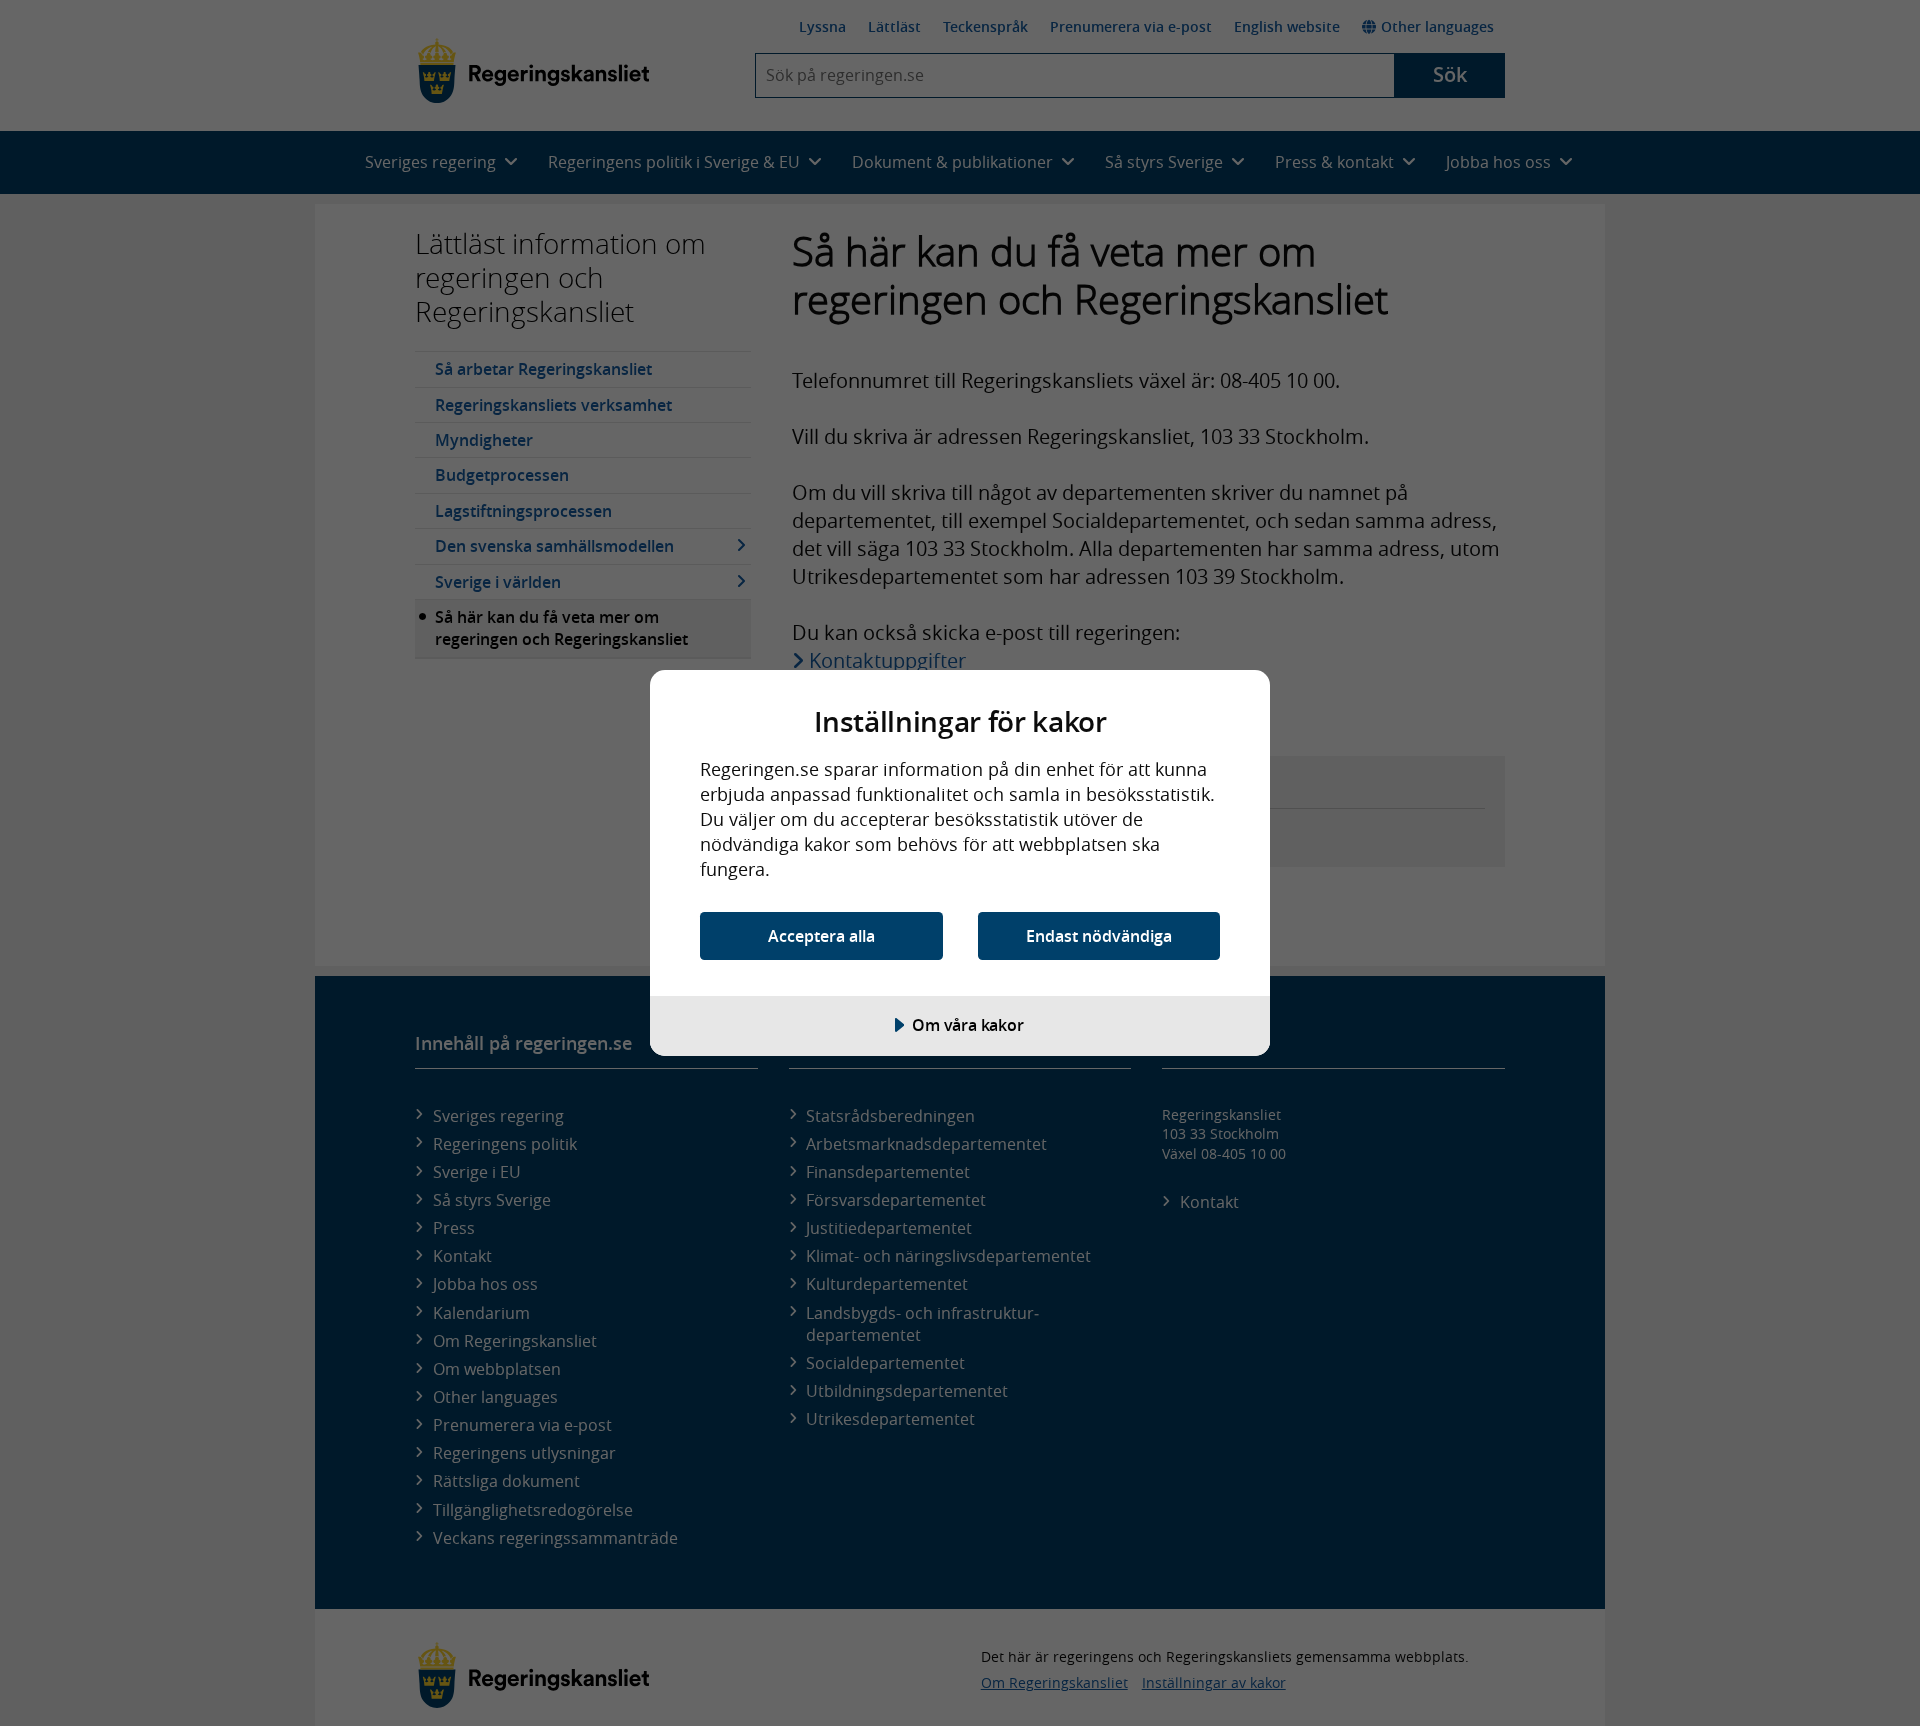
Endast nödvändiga (1099, 936)
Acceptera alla (821, 936)
